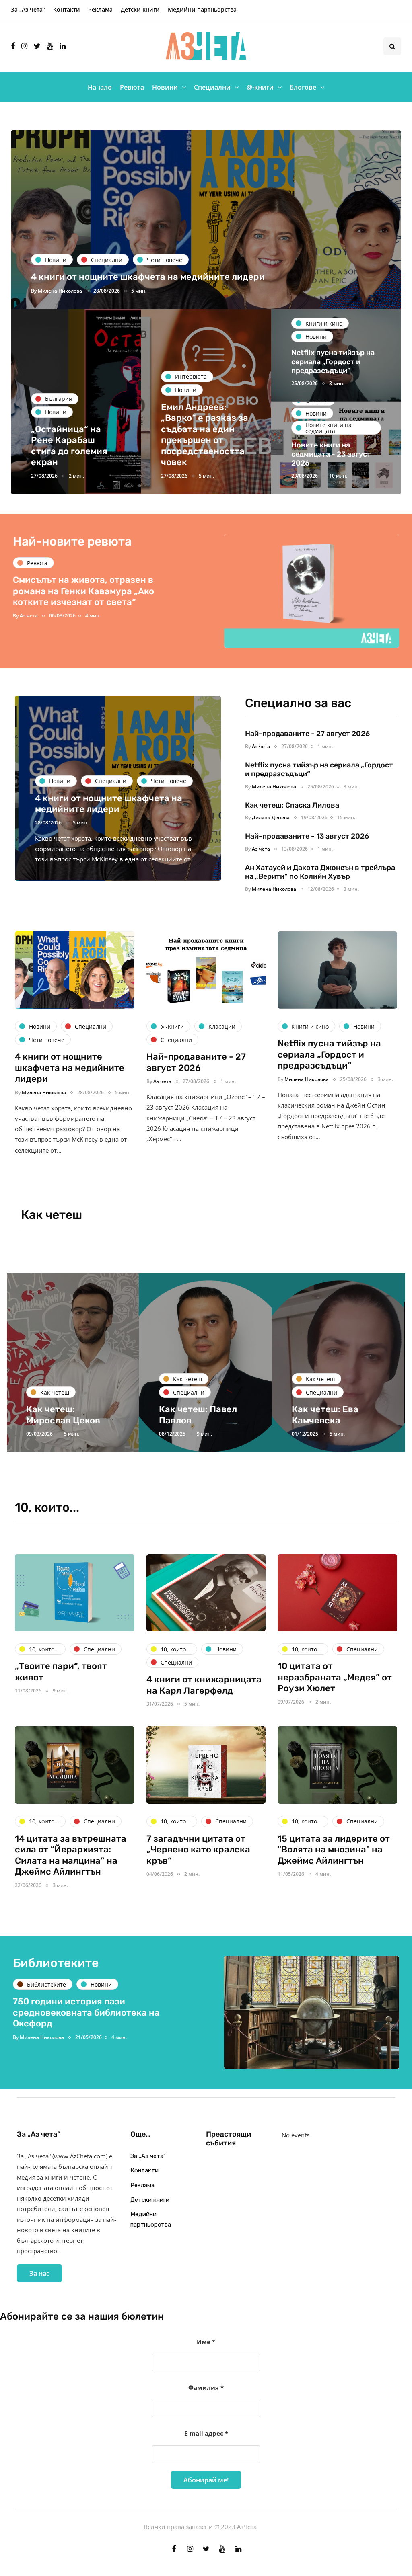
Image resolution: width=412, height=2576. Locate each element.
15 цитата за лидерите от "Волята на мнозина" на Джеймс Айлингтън (334, 1850)
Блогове (303, 87)
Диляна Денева (271, 817)
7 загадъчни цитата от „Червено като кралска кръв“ (198, 1850)
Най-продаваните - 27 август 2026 (307, 734)
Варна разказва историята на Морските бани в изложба (80, 2007)
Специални (212, 87)
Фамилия (206, 2387)
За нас (39, 2273)
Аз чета (261, 746)
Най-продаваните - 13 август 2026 (307, 836)
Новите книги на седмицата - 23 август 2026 (331, 454)
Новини (165, 87)
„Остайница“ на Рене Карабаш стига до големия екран (69, 446)
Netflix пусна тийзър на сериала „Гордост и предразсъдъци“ (333, 362)
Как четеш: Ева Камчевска (192, 1415)
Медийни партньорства (202, 9)
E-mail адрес (206, 2433)
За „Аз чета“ (28, 9)
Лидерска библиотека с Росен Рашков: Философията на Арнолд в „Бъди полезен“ (91, 604)
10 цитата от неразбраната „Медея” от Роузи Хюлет (335, 1677)
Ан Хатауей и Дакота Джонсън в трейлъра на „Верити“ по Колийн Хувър (320, 872)
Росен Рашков (37, 629)
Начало (100, 87)
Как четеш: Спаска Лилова (293, 805)
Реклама (100, 9)
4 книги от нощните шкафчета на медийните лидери (148, 277)
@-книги (260, 87)
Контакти (67, 9)
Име (206, 2342)
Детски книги (140, 9)
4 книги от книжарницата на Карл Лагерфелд (204, 1685)
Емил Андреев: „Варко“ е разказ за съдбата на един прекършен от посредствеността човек (205, 435)
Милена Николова (60, 291)
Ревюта (132, 87)
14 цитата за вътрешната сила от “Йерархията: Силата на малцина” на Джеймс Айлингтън (71, 1855)
